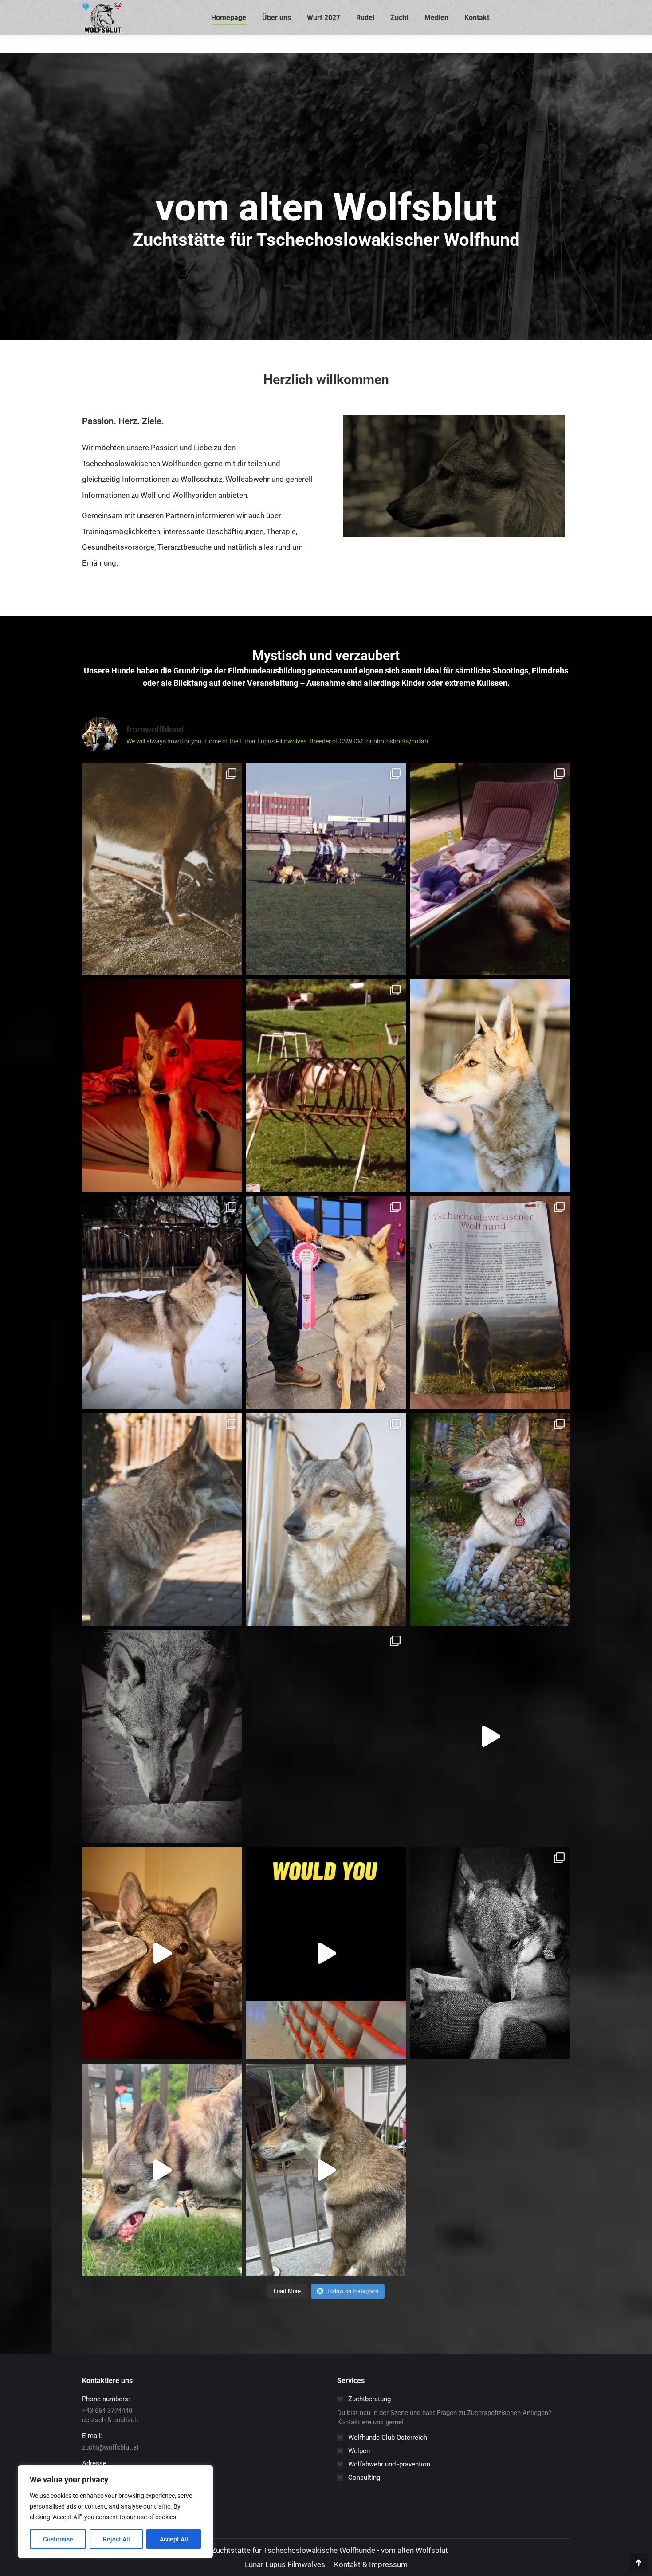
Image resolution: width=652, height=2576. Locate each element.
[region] (115, 2512)
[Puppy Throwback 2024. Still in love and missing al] (490, 1736)
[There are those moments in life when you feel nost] (326, 1086)
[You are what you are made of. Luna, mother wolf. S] (162, 1736)
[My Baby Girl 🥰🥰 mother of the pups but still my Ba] (326, 1520)
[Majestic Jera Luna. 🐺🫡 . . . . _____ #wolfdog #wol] (490, 1086)
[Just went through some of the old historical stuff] (326, 869)
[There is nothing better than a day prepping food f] (162, 1953)
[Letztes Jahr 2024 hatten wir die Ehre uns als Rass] (490, 1303)
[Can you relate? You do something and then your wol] (162, 869)
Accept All (174, 2539)
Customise (58, 2539)
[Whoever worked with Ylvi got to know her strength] (490, 1520)
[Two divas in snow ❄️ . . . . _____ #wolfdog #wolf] (162, 1303)
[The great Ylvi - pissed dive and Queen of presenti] (490, 1953)
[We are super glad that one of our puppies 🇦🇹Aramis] (326, 1303)
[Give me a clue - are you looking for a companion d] (162, 1520)
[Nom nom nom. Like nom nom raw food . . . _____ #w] (326, 2170)
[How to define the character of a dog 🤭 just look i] (162, 1086)
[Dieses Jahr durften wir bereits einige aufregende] (326, 1736)
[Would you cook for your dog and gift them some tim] (326, 1953)
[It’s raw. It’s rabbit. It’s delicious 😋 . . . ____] (162, 2170)
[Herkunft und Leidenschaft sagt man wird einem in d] (490, 869)
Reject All (116, 2539)
